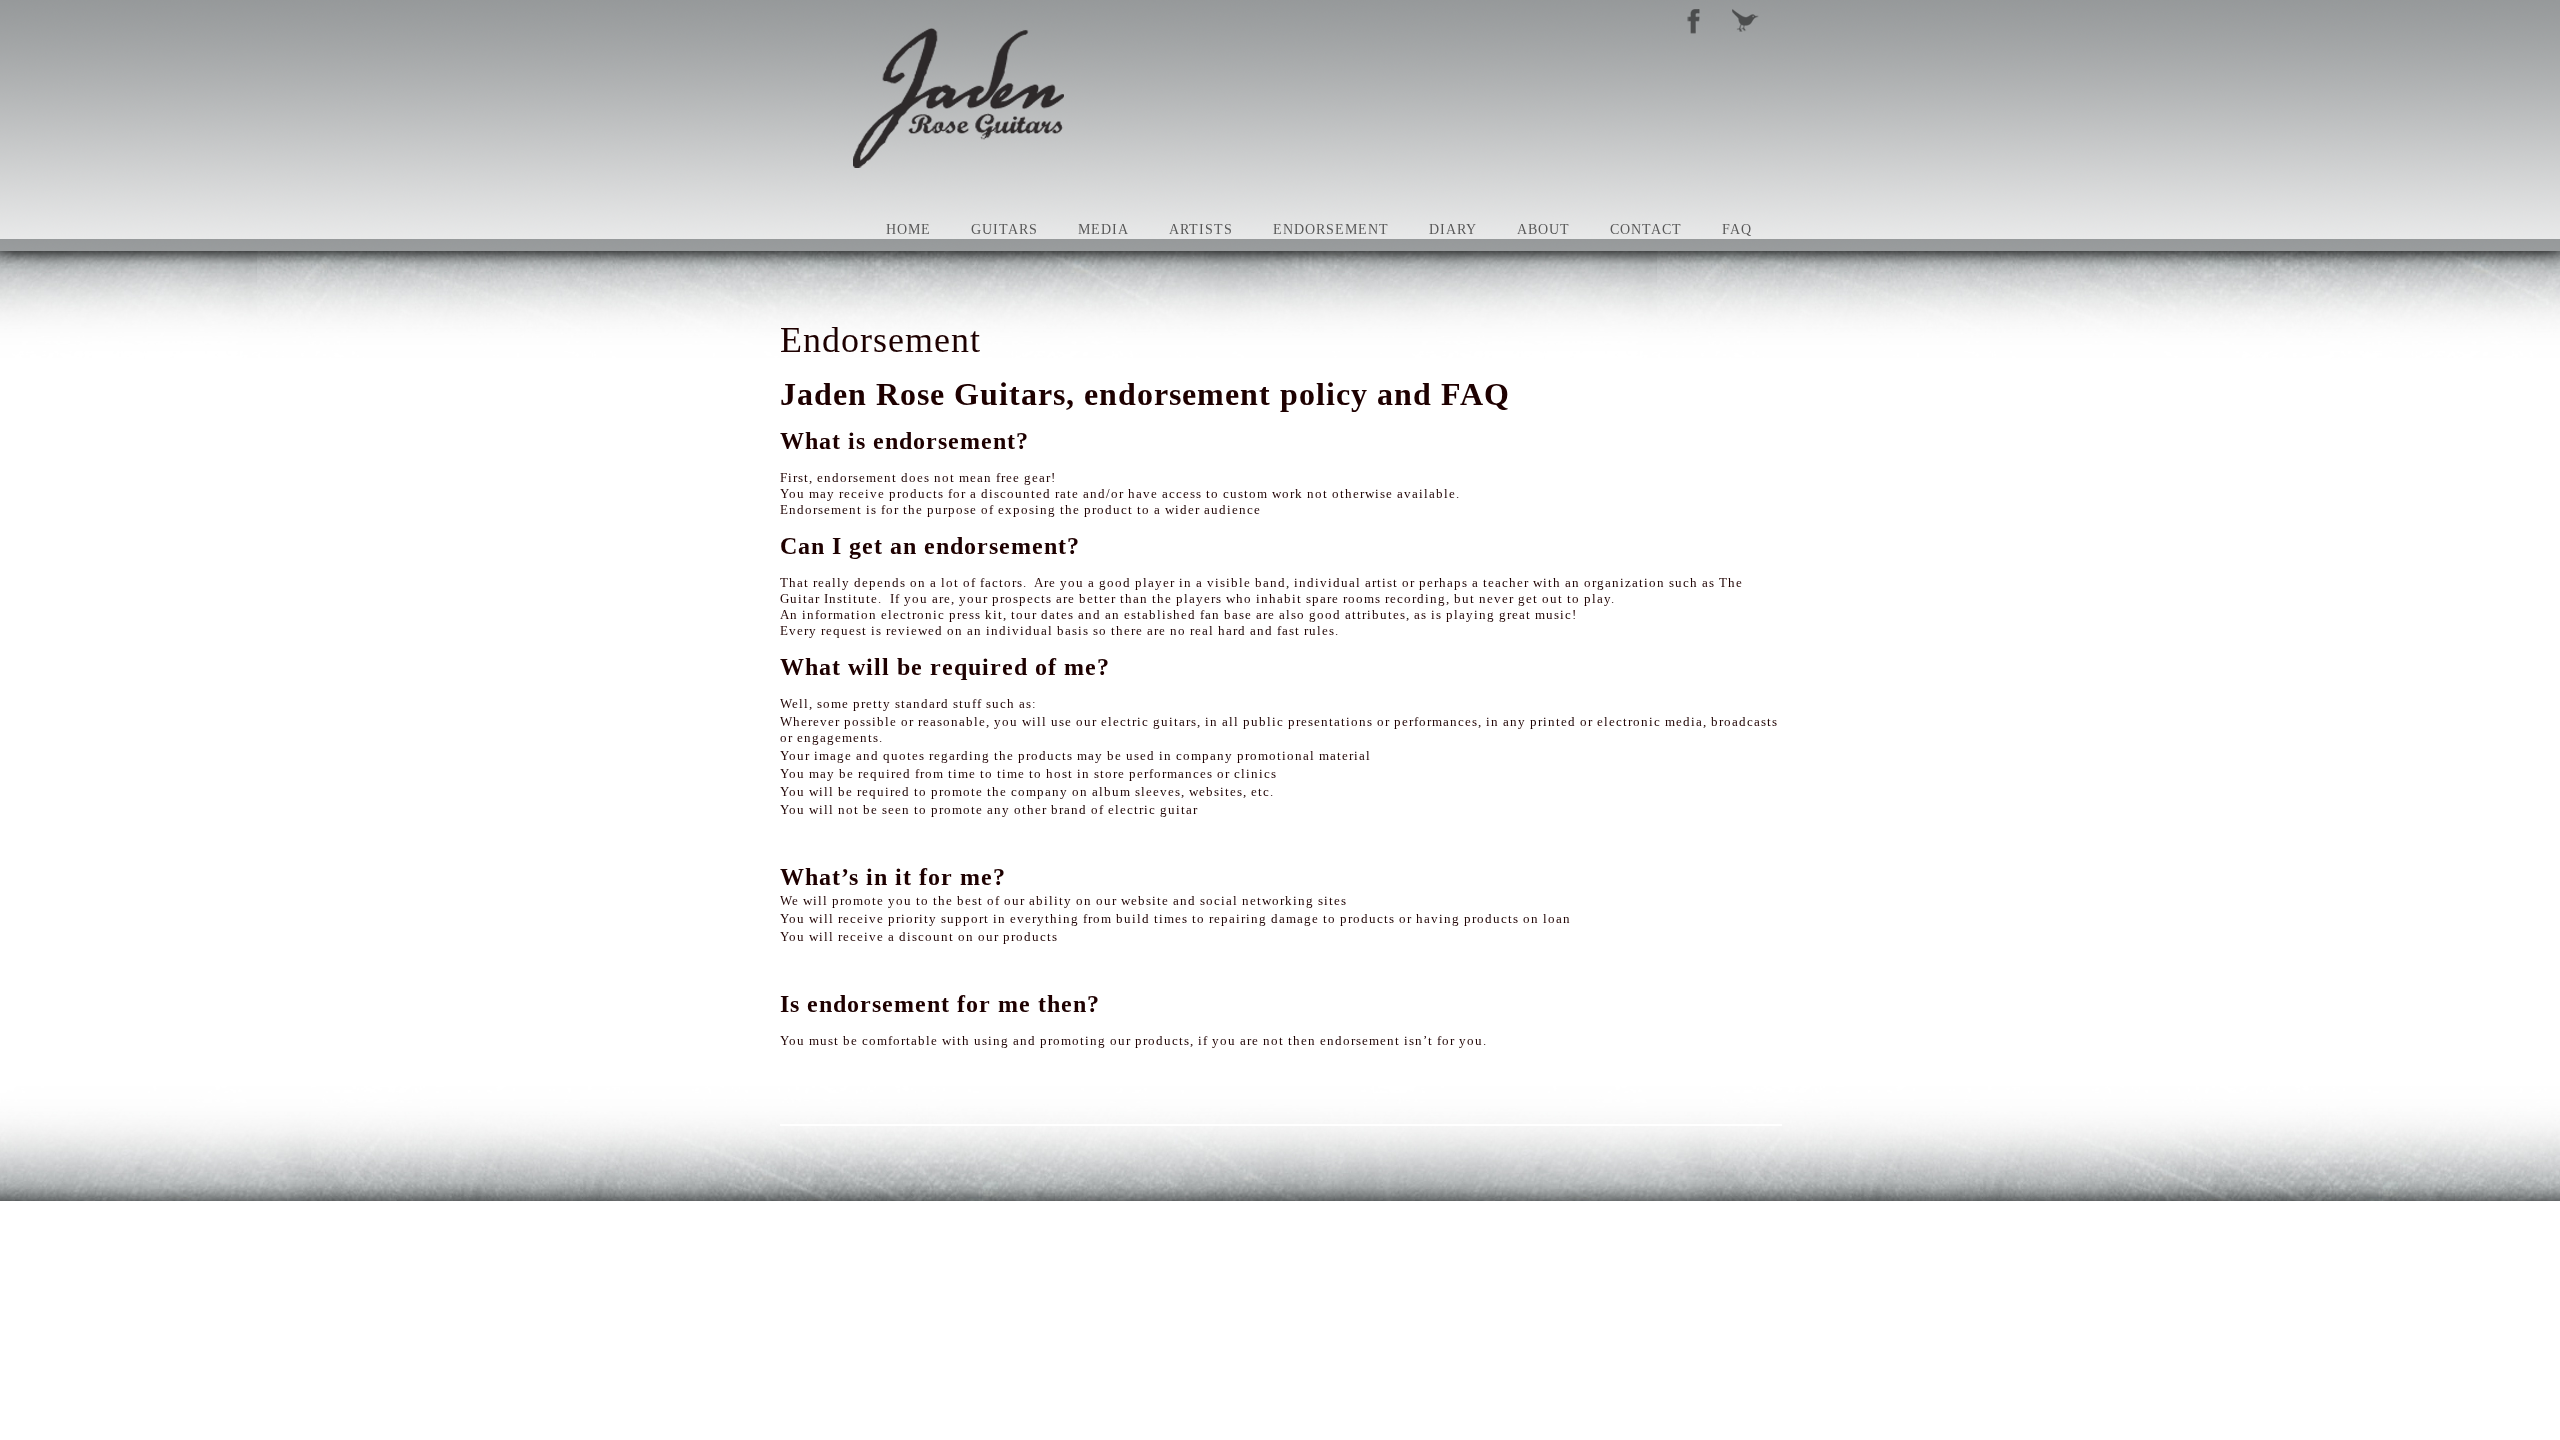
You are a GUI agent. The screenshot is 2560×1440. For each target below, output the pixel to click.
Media (1103, 229)
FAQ (1737, 229)
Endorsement (1331, 229)
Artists (1201, 229)
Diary (1453, 229)
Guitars (1004, 229)
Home (908, 229)
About (1543, 229)
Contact (1646, 229)
